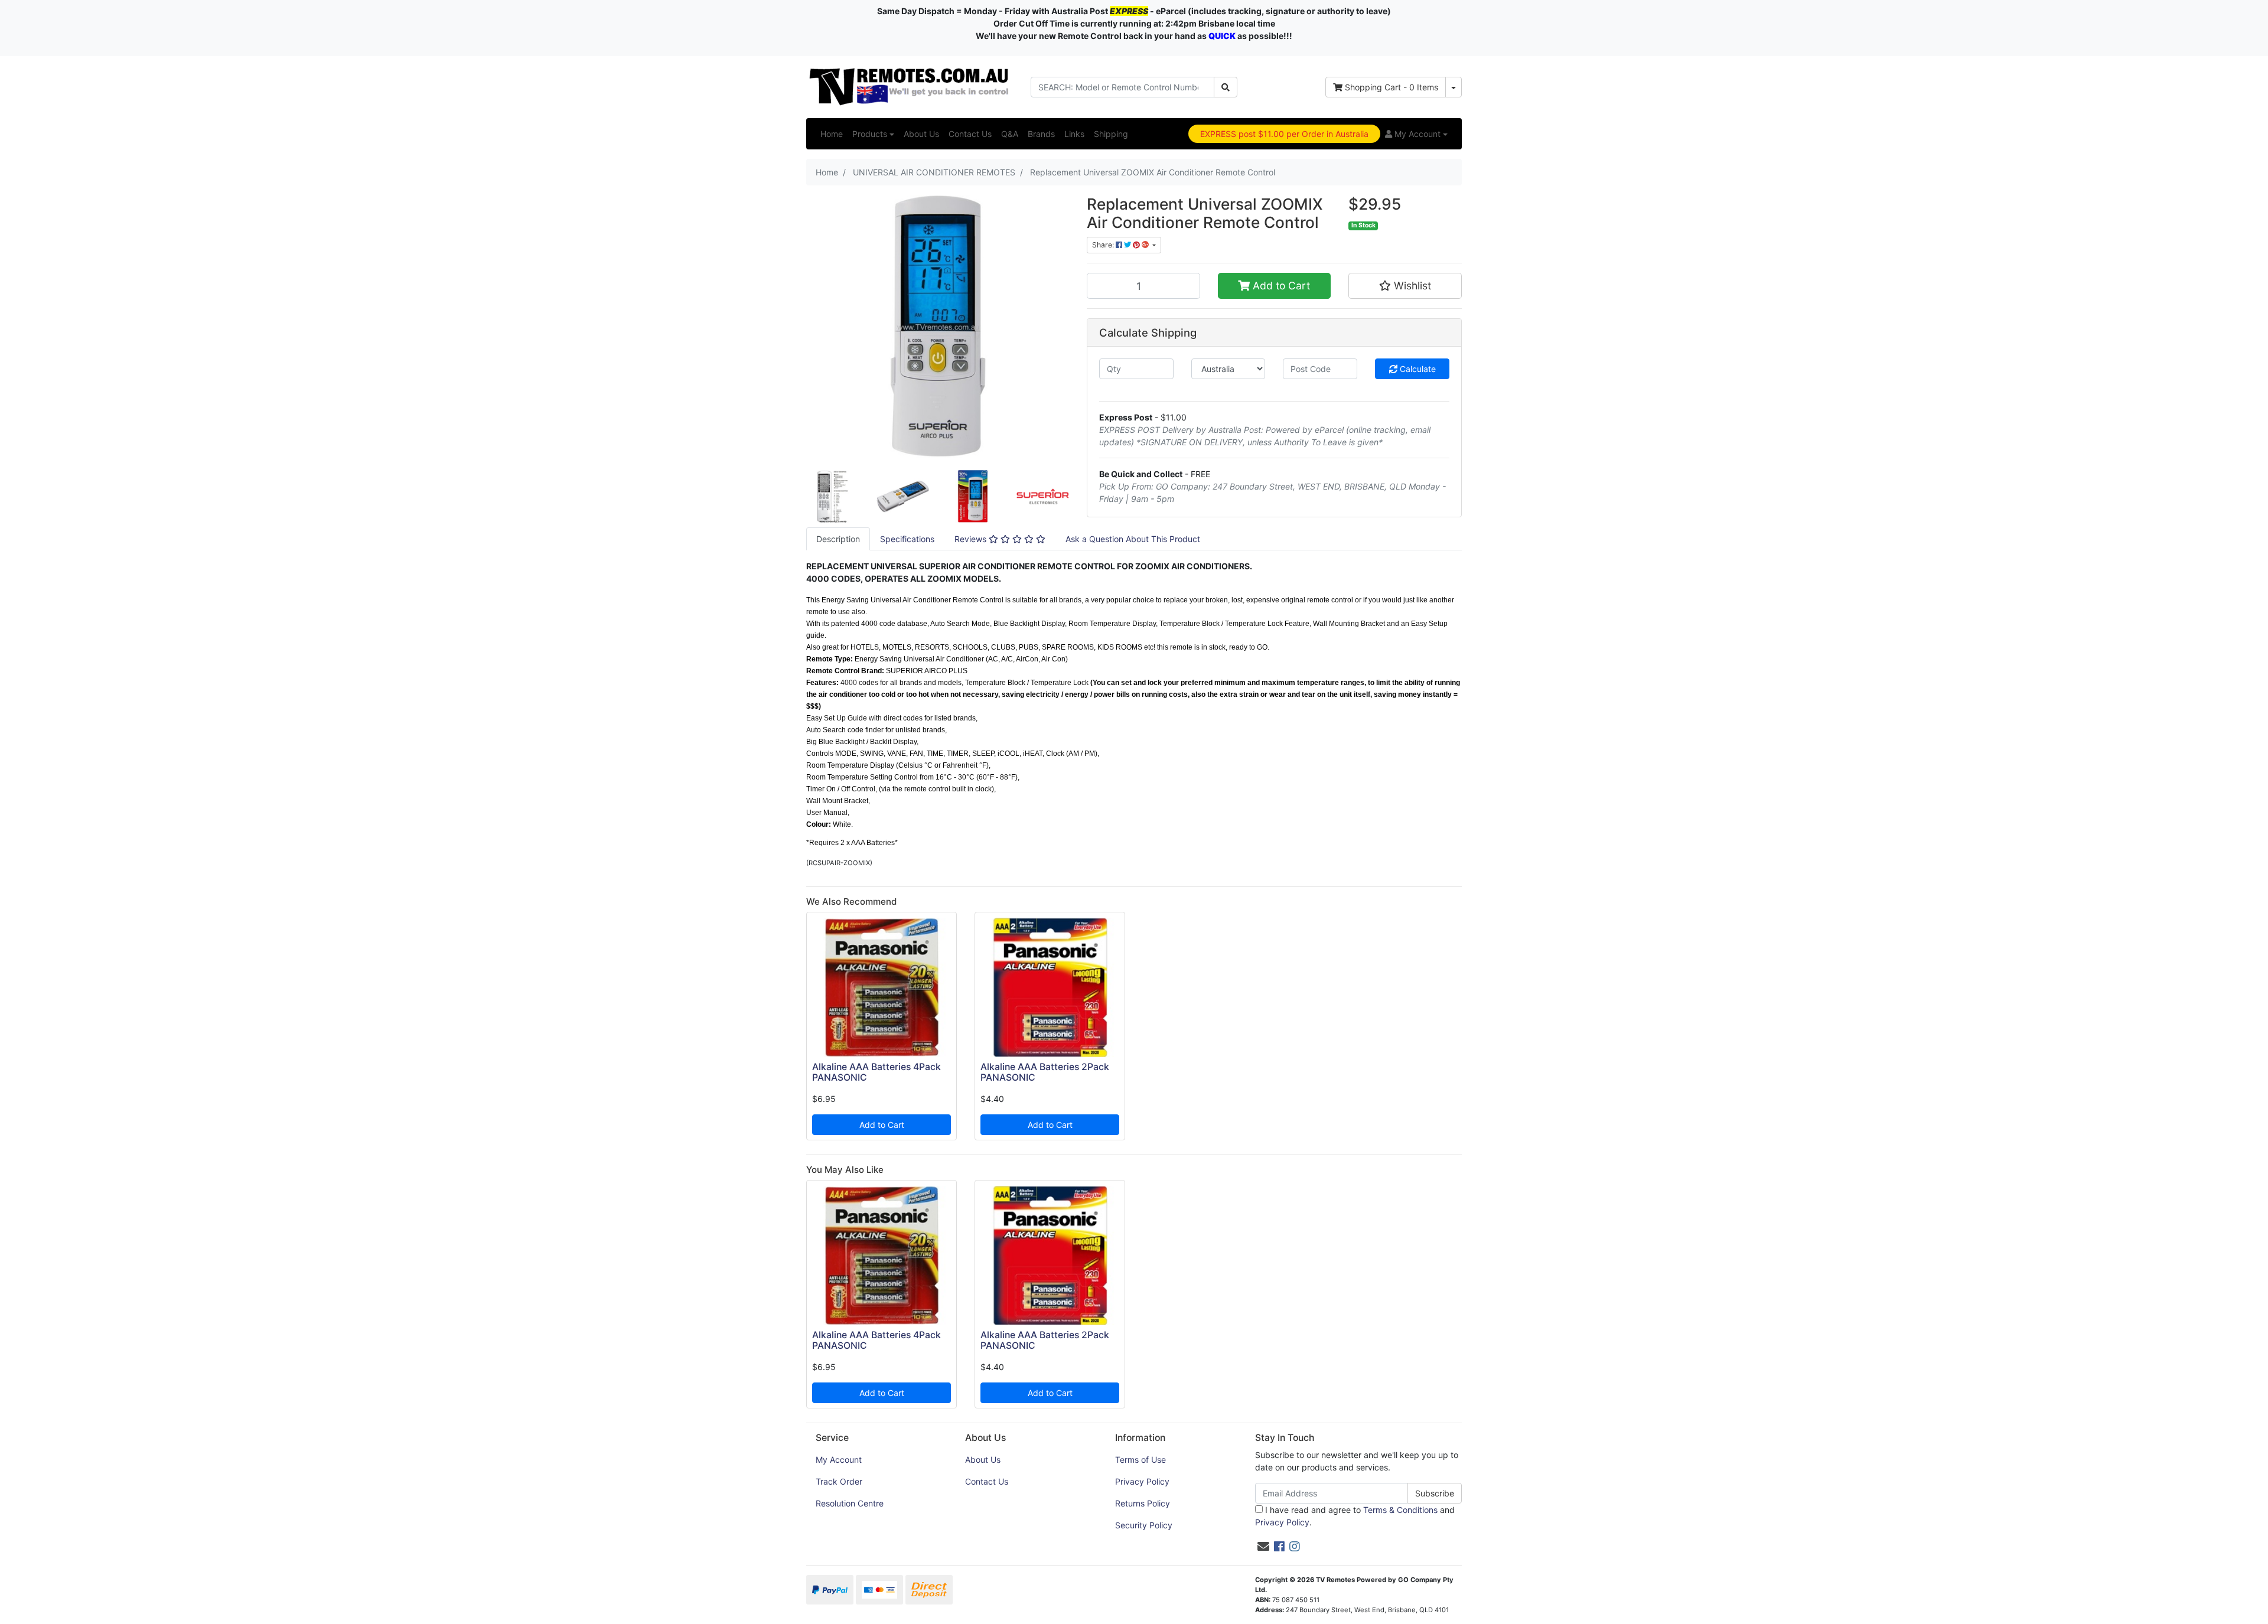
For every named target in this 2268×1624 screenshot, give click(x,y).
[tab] (838, 539)
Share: (1104, 245)
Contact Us (970, 134)
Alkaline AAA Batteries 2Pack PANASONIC (1045, 1072)
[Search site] (1226, 87)
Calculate (1417, 369)
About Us (921, 134)
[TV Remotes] (910, 86)
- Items (1392, 87)
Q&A (1010, 134)
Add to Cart (1280, 286)
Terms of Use (1140, 1460)
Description (838, 539)
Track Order (839, 1481)
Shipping (1111, 134)
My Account (839, 1460)
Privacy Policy (1142, 1481)
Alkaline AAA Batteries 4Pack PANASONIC (876, 1072)
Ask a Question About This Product (1133, 539)
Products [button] (870, 134)
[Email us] (1263, 1547)
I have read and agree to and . (1355, 1516)
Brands (1041, 134)
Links (1074, 134)
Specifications (907, 539)
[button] (1416, 134)
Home (832, 134)
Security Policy (1144, 1525)
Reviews (972, 539)
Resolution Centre (850, 1503)
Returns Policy (1143, 1503)
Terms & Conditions (1400, 1510)
